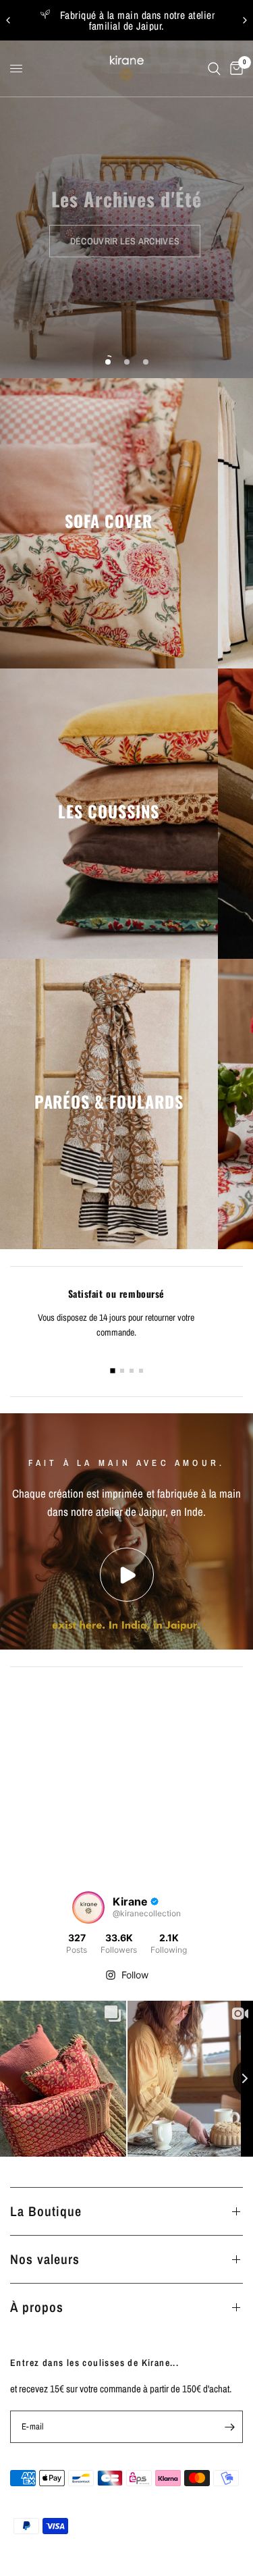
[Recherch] (214, 69)
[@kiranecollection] (88, 1908)
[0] (234, 69)
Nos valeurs (45, 2259)
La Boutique (46, 2211)
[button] (125, 241)
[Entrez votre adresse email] (229, 2427)
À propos (37, 2307)
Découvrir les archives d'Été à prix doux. (129, 20)
